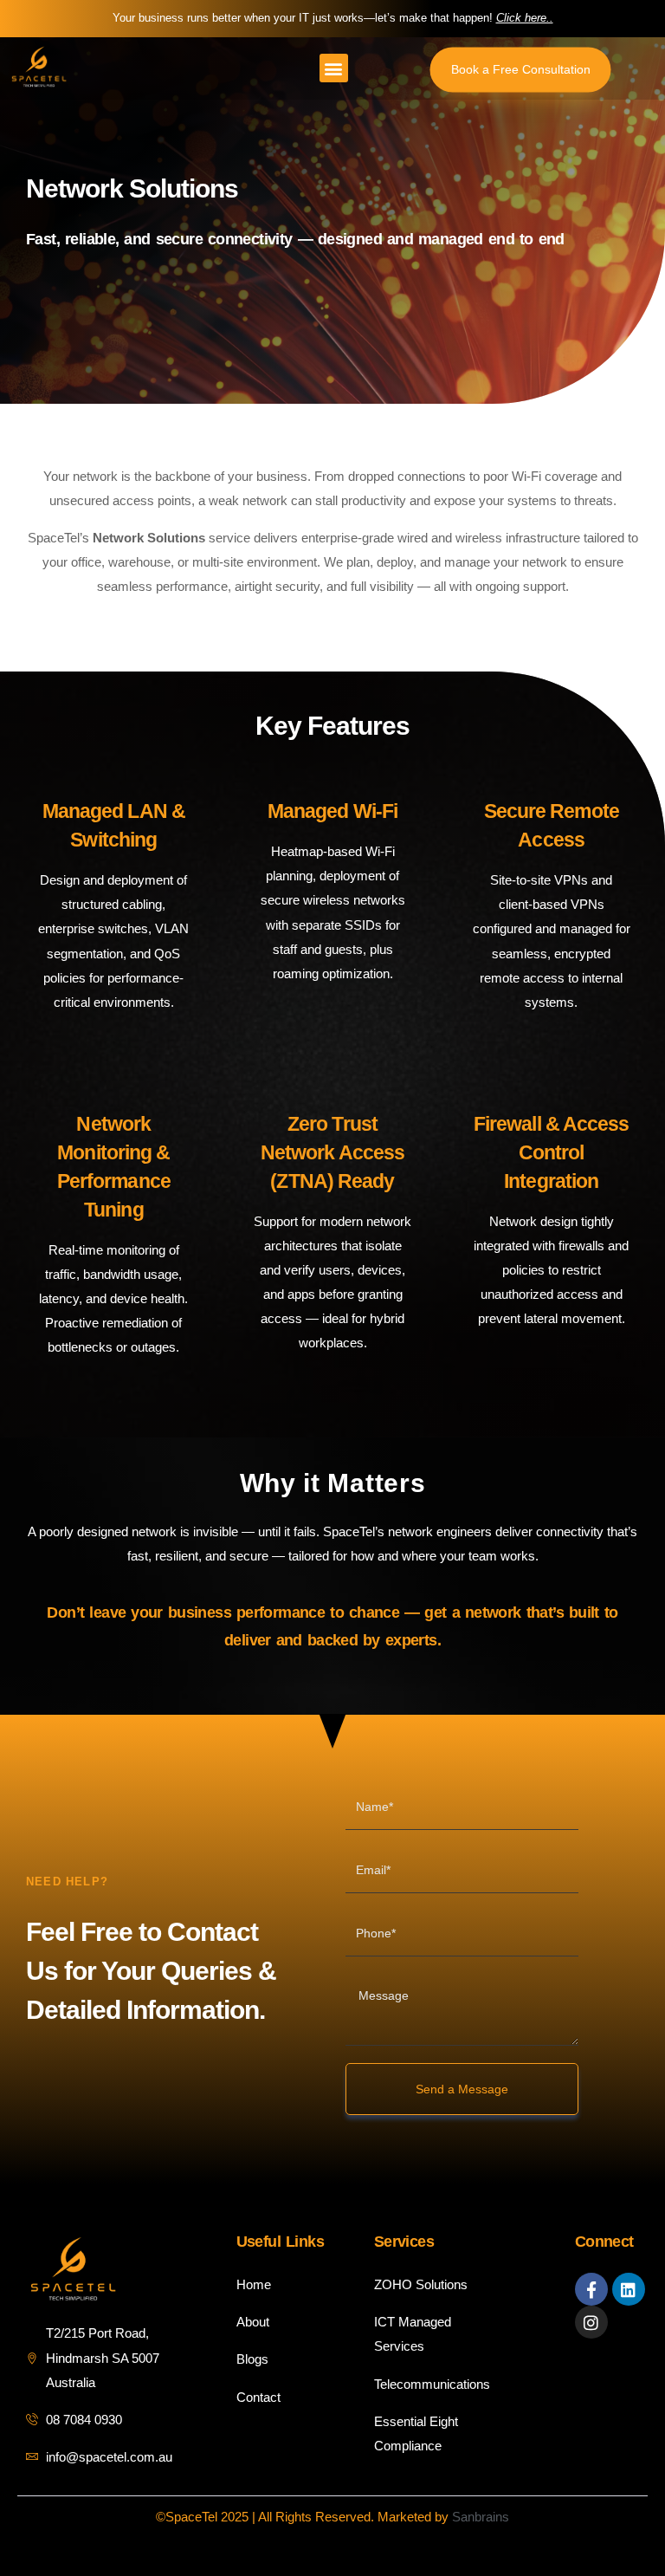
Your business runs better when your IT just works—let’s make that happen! (333, 18)
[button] (334, 68)
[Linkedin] (629, 2289)
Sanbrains (481, 2517)
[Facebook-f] (591, 2289)
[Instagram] (591, 2322)
